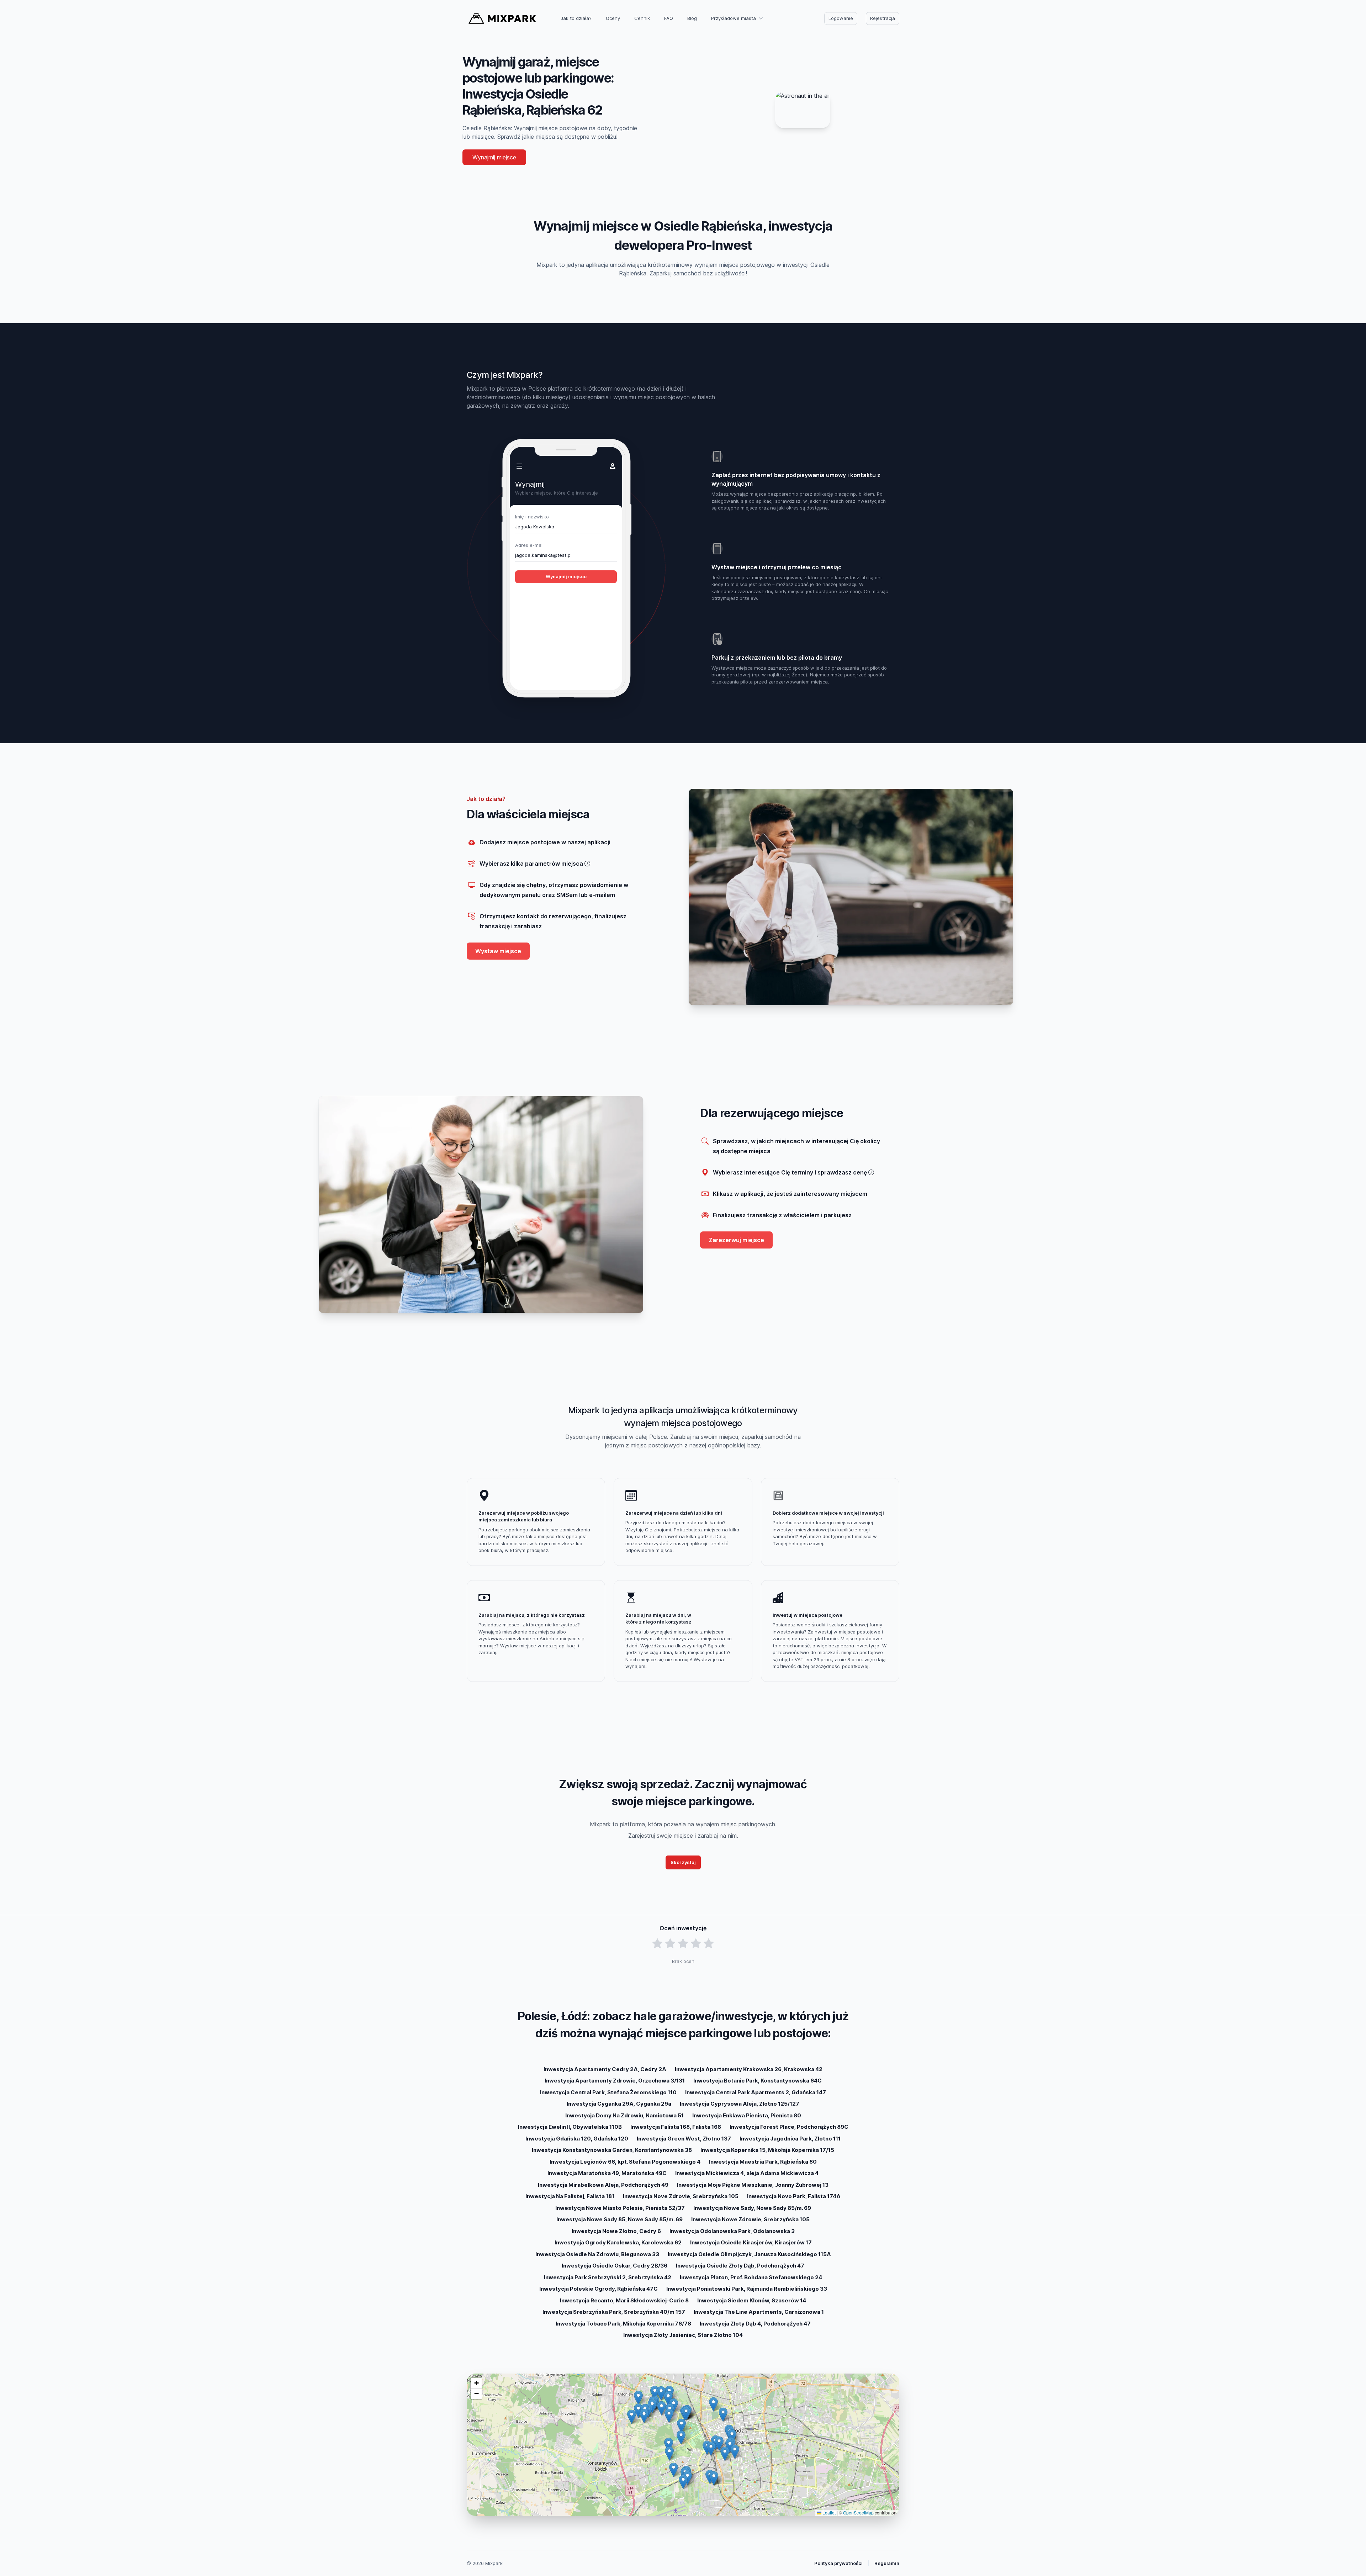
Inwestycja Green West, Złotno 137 (684, 2139)
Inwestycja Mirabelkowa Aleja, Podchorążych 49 (603, 2185)
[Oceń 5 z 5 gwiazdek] (709, 1944)
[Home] (502, 19)
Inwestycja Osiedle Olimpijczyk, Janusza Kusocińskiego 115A (749, 2254)
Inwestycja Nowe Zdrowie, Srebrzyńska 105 (750, 2219)
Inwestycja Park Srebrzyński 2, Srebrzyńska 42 (608, 2277)
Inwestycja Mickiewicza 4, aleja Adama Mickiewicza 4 (747, 2173)
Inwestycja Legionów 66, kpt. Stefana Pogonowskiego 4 (625, 2162)
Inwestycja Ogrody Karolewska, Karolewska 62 (618, 2242)
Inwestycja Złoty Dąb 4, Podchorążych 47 (755, 2324)
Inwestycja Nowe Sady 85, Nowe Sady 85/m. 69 (620, 2219)
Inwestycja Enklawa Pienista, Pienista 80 (747, 2115)
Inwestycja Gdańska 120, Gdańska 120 (577, 2139)
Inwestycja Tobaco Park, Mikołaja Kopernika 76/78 (623, 2324)
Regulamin (887, 2563)
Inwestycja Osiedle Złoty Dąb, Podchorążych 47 (740, 2266)
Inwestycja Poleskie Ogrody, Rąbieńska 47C (599, 2289)
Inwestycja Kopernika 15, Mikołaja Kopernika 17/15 (767, 2150)
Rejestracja (883, 18)
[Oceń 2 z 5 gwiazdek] (670, 1944)
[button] (681, 2426)
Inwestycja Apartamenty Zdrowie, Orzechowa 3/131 (615, 2081)
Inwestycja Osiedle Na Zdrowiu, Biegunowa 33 (597, 2254)
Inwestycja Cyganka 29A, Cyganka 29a (619, 2104)
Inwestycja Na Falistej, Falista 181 (570, 2196)
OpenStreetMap (858, 2512)
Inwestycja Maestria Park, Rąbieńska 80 (763, 2162)
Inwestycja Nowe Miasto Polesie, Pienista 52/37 (620, 2208)
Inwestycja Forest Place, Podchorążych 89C (789, 2127)
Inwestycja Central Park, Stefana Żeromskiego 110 (608, 2092)
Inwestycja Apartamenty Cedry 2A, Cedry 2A (605, 2069)
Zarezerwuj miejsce (736, 1240)
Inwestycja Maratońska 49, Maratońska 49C (607, 2173)
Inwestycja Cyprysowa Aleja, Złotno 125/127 (740, 2104)
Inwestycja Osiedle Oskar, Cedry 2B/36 (615, 2266)
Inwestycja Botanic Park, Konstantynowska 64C (758, 2081)
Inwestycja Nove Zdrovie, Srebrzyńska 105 (681, 2196)
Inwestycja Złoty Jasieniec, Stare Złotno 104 (683, 2335)
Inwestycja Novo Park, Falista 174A (794, 2196)
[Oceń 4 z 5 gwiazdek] (696, 1944)
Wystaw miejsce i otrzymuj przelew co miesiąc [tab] (777, 567)
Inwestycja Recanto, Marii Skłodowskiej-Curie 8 (624, 2300)
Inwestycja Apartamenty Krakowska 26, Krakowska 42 (749, 2069)
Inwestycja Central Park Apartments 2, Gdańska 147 (756, 2092)
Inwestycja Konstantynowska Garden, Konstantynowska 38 (612, 2150)
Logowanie (841, 18)
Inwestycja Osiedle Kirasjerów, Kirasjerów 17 (751, 2242)
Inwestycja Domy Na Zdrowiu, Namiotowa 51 (624, 2115)
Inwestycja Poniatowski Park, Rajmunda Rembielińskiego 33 (747, 2289)
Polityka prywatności (838, 2563)
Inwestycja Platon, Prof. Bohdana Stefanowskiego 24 (751, 2277)
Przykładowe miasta (734, 18)
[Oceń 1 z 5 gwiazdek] (657, 1944)
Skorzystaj (683, 1862)
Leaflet (828, 2512)
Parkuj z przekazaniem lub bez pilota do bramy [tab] (777, 658)
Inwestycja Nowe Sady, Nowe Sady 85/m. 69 (752, 2208)
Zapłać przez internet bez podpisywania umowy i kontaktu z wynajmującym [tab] (796, 479)
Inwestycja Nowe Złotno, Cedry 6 (616, 2231)
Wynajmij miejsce (494, 157)
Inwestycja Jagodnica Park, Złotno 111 (790, 2139)
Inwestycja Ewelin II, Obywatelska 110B (570, 2127)
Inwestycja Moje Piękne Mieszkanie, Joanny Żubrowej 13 (753, 2185)
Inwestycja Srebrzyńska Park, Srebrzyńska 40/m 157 (614, 2312)
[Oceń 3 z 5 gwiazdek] (683, 1944)
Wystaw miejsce (498, 951)
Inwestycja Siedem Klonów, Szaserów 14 (752, 2300)
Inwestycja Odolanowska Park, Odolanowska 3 (732, 2231)
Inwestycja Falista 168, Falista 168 (676, 2127)
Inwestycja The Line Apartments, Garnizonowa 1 (759, 2312)
